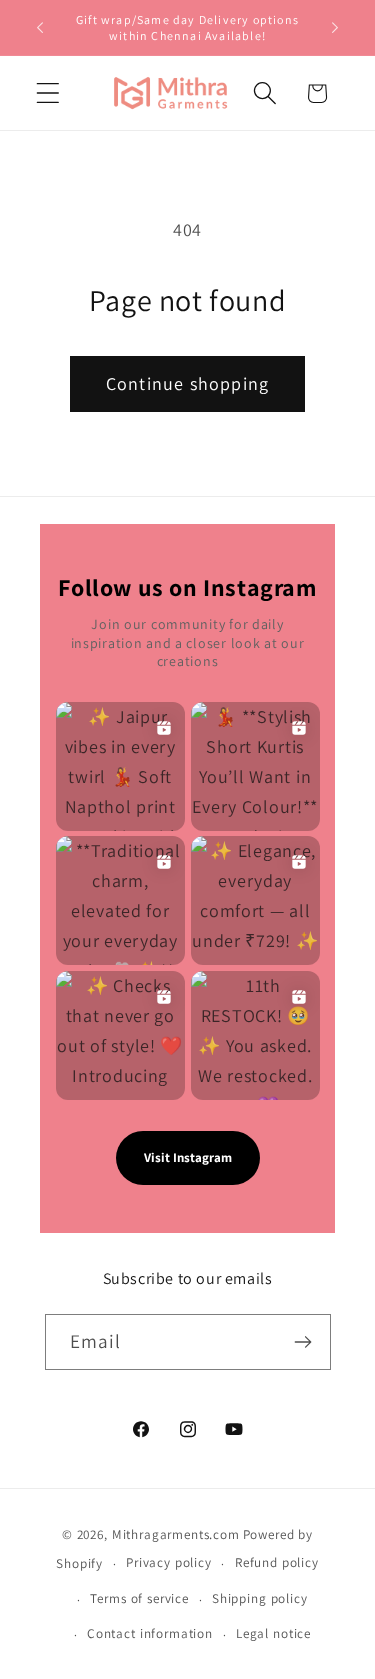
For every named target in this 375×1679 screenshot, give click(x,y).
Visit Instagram (188, 1157)
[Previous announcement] (40, 28)
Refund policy (277, 1562)
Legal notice (273, 1633)
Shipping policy (260, 1598)
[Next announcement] (335, 28)
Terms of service (139, 1598)
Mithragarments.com (176, 1534)
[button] (48, 93)
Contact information (150, 1633)
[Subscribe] (303, 1342)
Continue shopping (187, 383)
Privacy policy (169, 1562)
